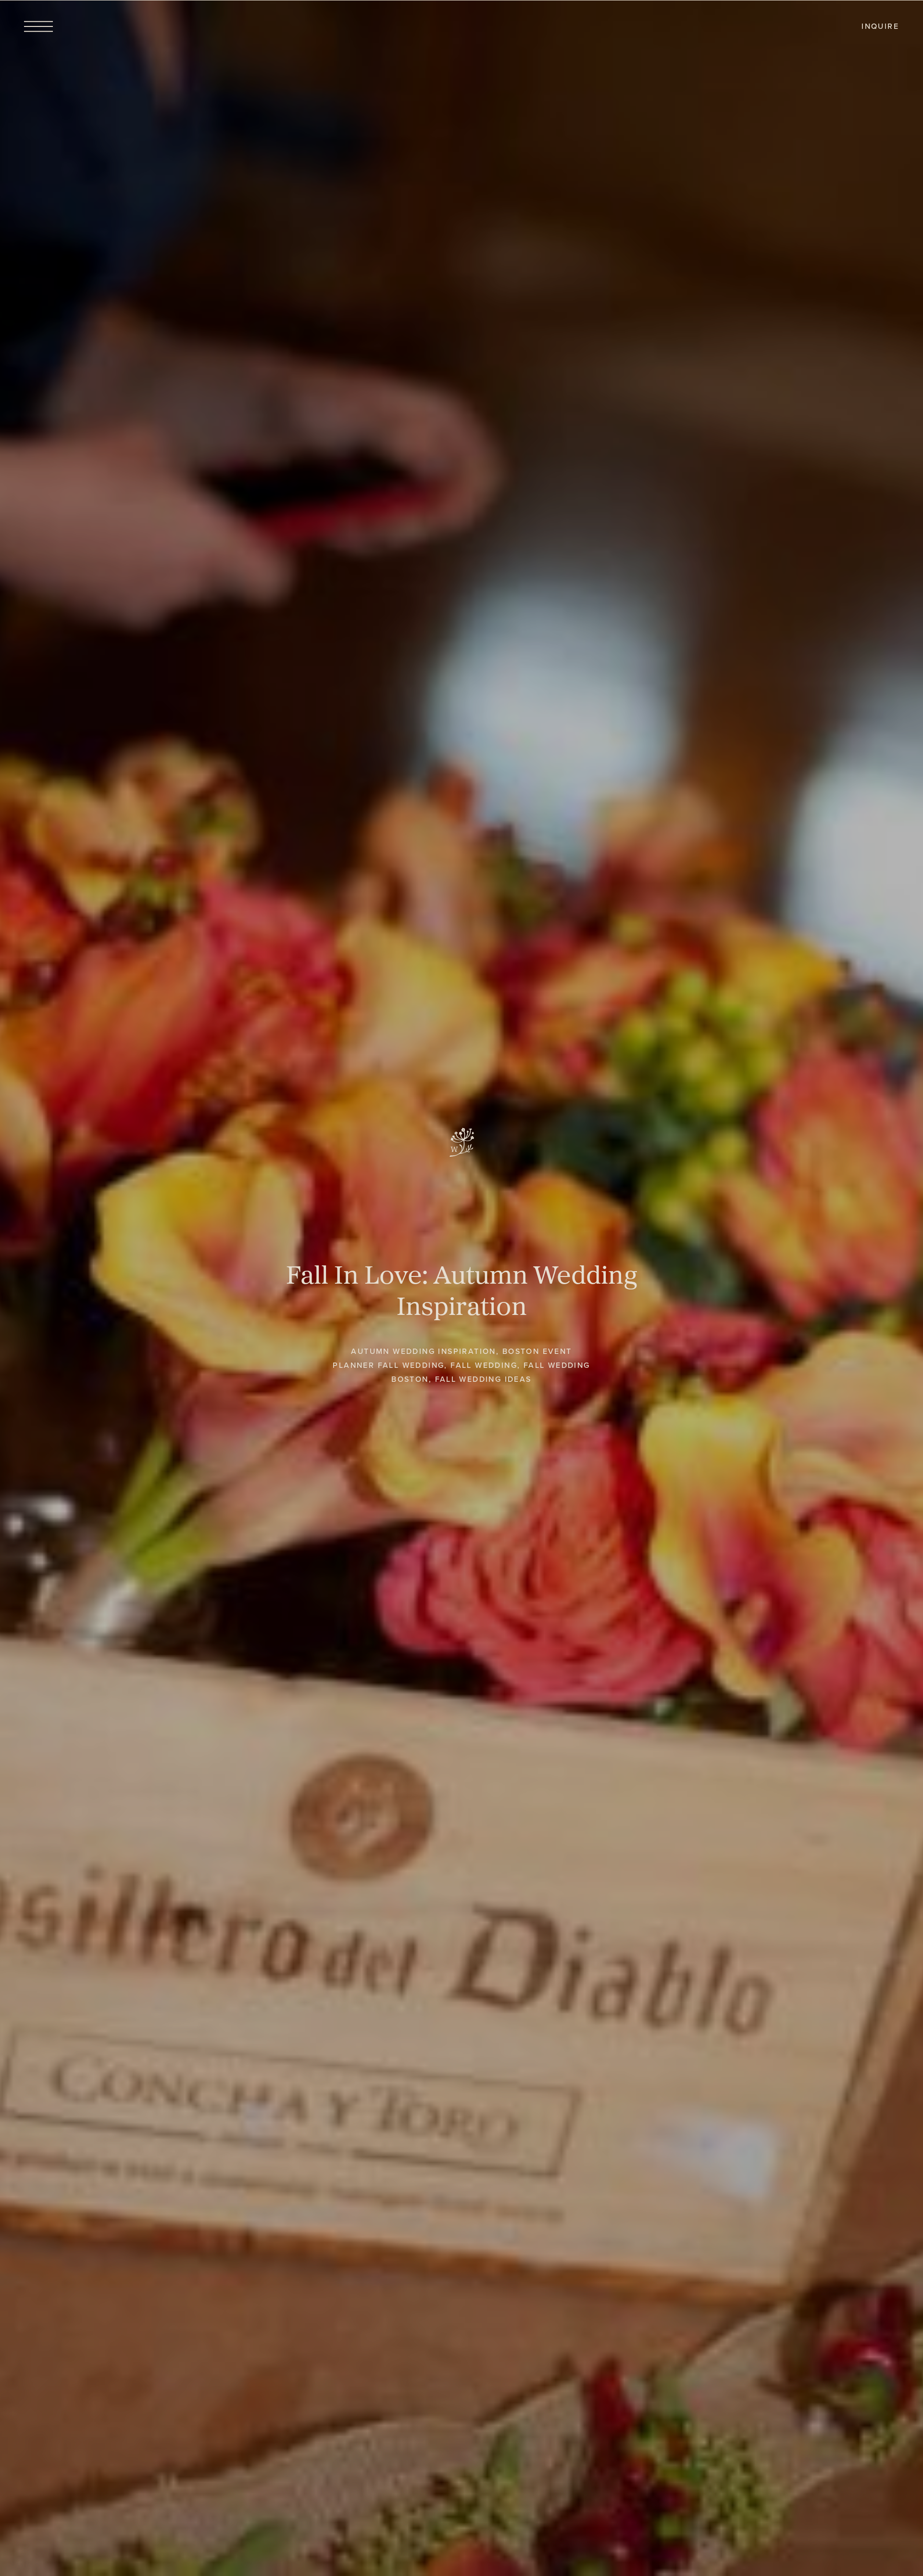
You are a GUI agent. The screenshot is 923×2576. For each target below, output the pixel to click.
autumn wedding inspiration (423, 1351)
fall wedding (484, 1365)
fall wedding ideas (483, 1379)
